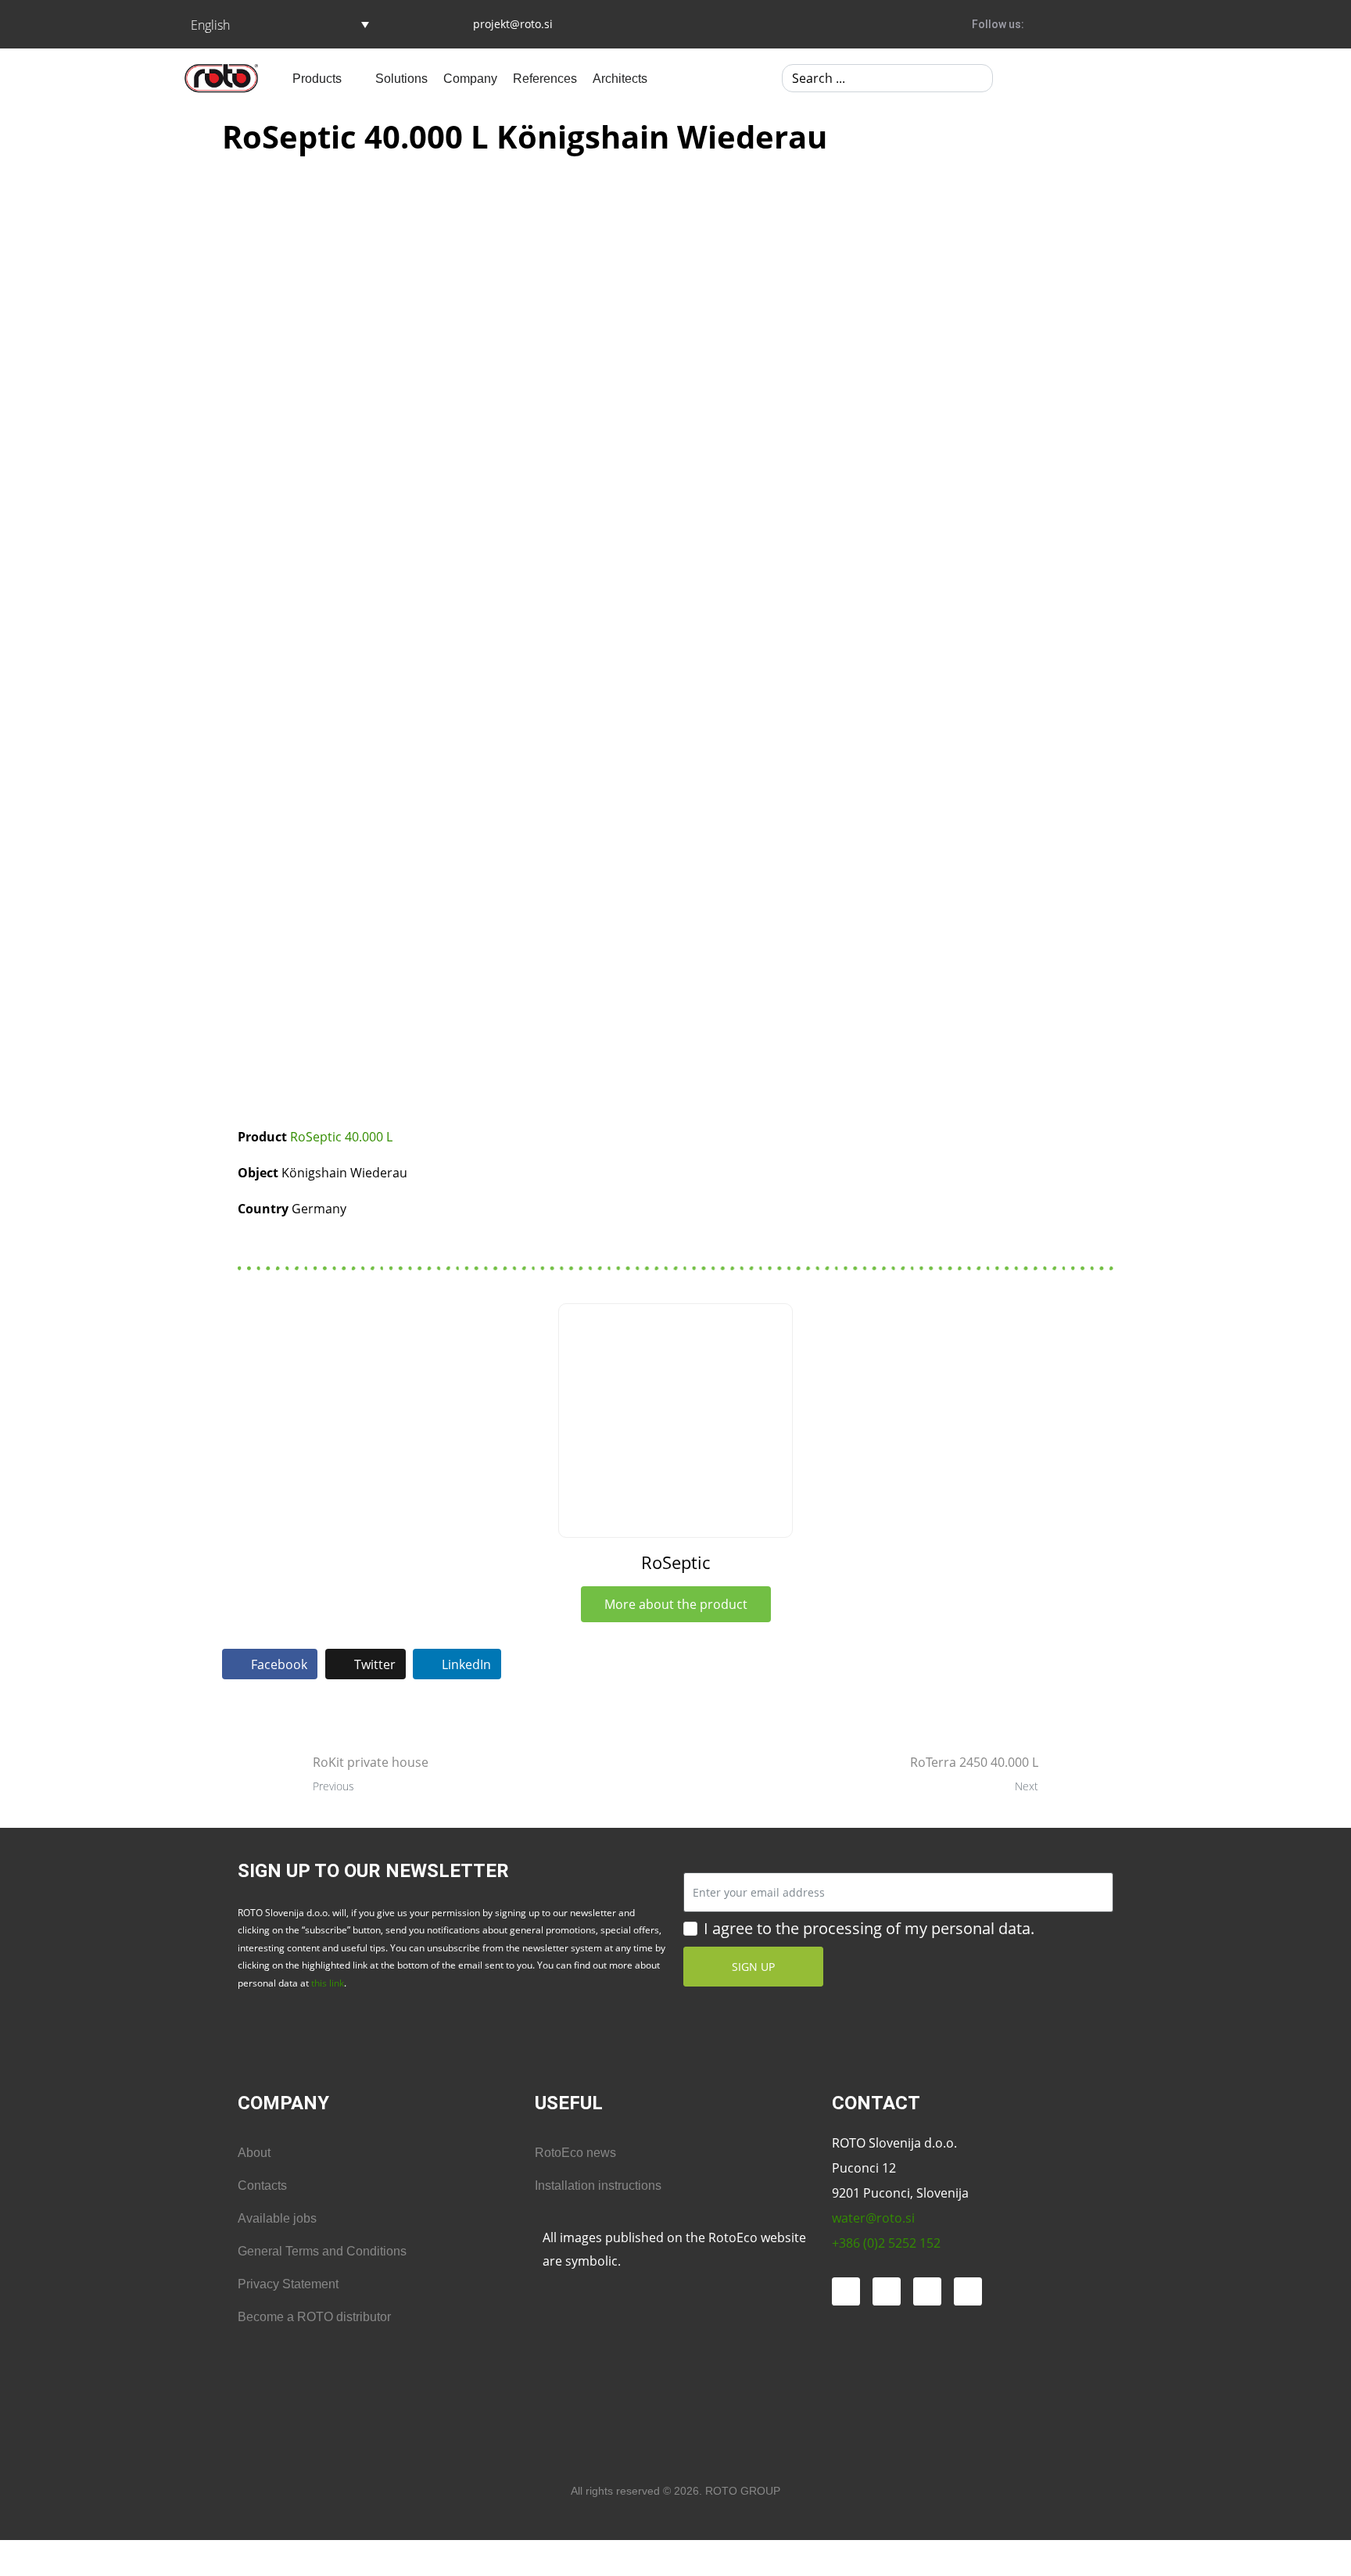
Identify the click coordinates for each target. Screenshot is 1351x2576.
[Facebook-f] (1037, 24)
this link (328, 1983)
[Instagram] (1066, 24)
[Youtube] (1123, 24)
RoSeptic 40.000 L (341, 1137)
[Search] (978, 78)
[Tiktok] (927, 2291)
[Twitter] (1095, 24)
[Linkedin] (1152, 24)
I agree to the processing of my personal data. (869, 1929)
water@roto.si (873, 2218)
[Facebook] (846, 2291)
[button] (326, 78)
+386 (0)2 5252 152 (886, 2243)
